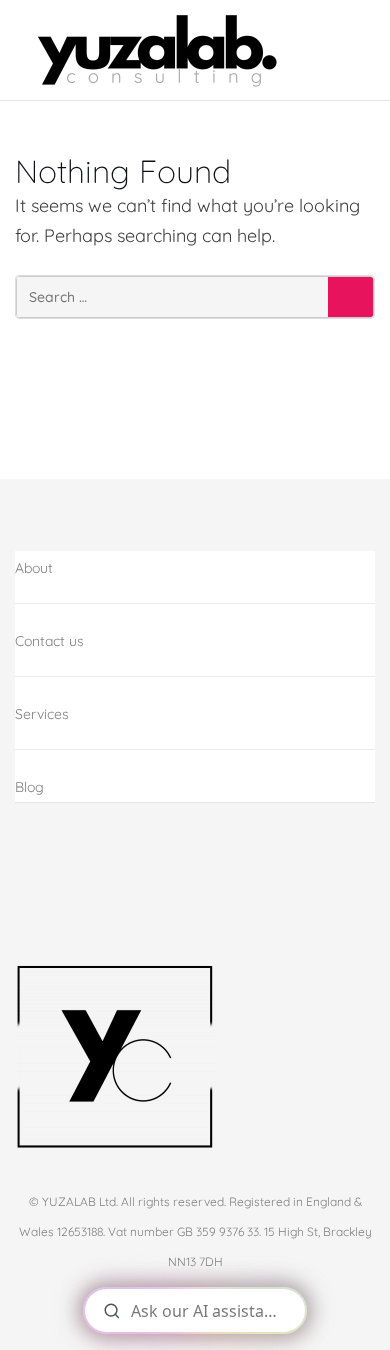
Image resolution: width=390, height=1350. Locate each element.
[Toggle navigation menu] (354, 50)
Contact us (49, 641)
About (34, 568)
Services (42, 714)
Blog (29, 787)
